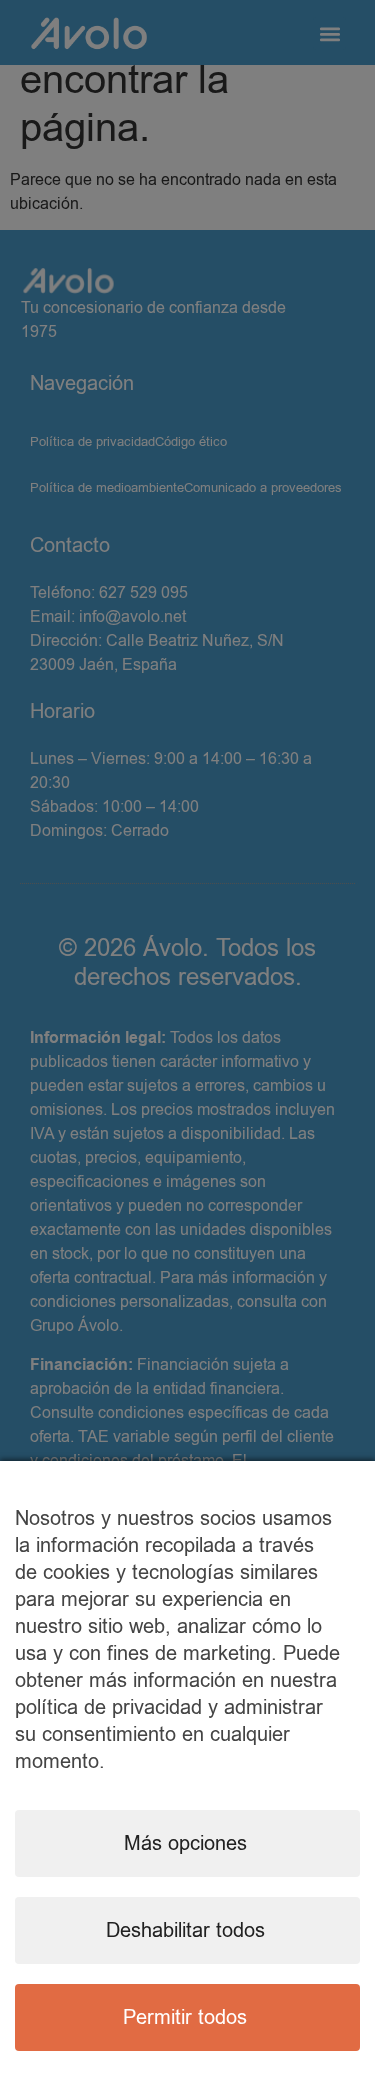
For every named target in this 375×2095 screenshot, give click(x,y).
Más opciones (185, 1843)
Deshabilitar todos (185, 1930)
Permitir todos (185, 2017)
